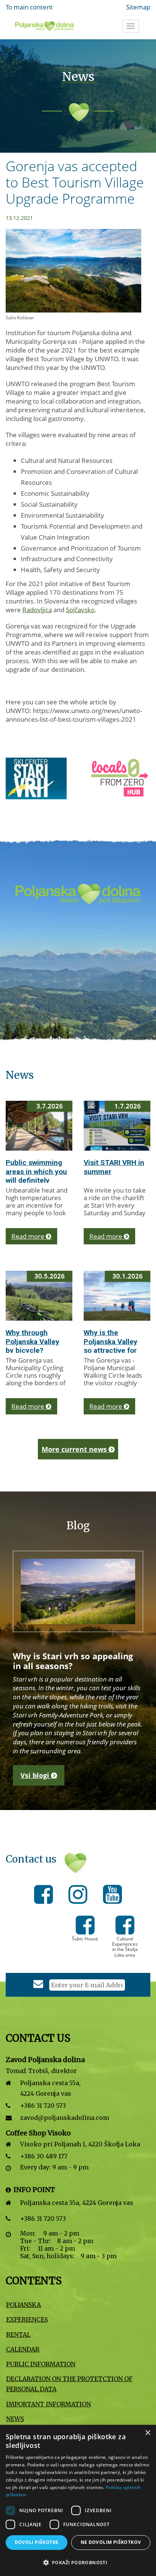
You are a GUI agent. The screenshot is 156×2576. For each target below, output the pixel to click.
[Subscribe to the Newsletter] (38, 1985)
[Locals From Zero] (43, 778)
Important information (48, 2404)
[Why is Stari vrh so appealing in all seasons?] (78, 1591)
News (15, 2419)
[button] (78, 2563)
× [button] (147, 2433)
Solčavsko (80, 610)
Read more (29, 1236)
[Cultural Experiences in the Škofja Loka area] (125, 1930)
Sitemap (138, 7)
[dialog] (78, 2500)
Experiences (27, 2319)
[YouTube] (112, 1896)
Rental (18, 2335)
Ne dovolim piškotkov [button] (111, 2542)
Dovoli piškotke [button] (37, 2542)
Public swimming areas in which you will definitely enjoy (36, 1176)
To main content (29, 7)
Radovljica (37, 610)
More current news (75, 1449)
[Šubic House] (85, 1930)
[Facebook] (46, 1896)
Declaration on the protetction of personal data (69, 2384)
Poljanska (23, 2305)
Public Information (41, 2364)
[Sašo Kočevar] (78, 275)
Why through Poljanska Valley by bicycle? (33, 1342)
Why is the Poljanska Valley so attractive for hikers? (111, 1346)
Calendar (23, 2349)
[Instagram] (80, 1896)
